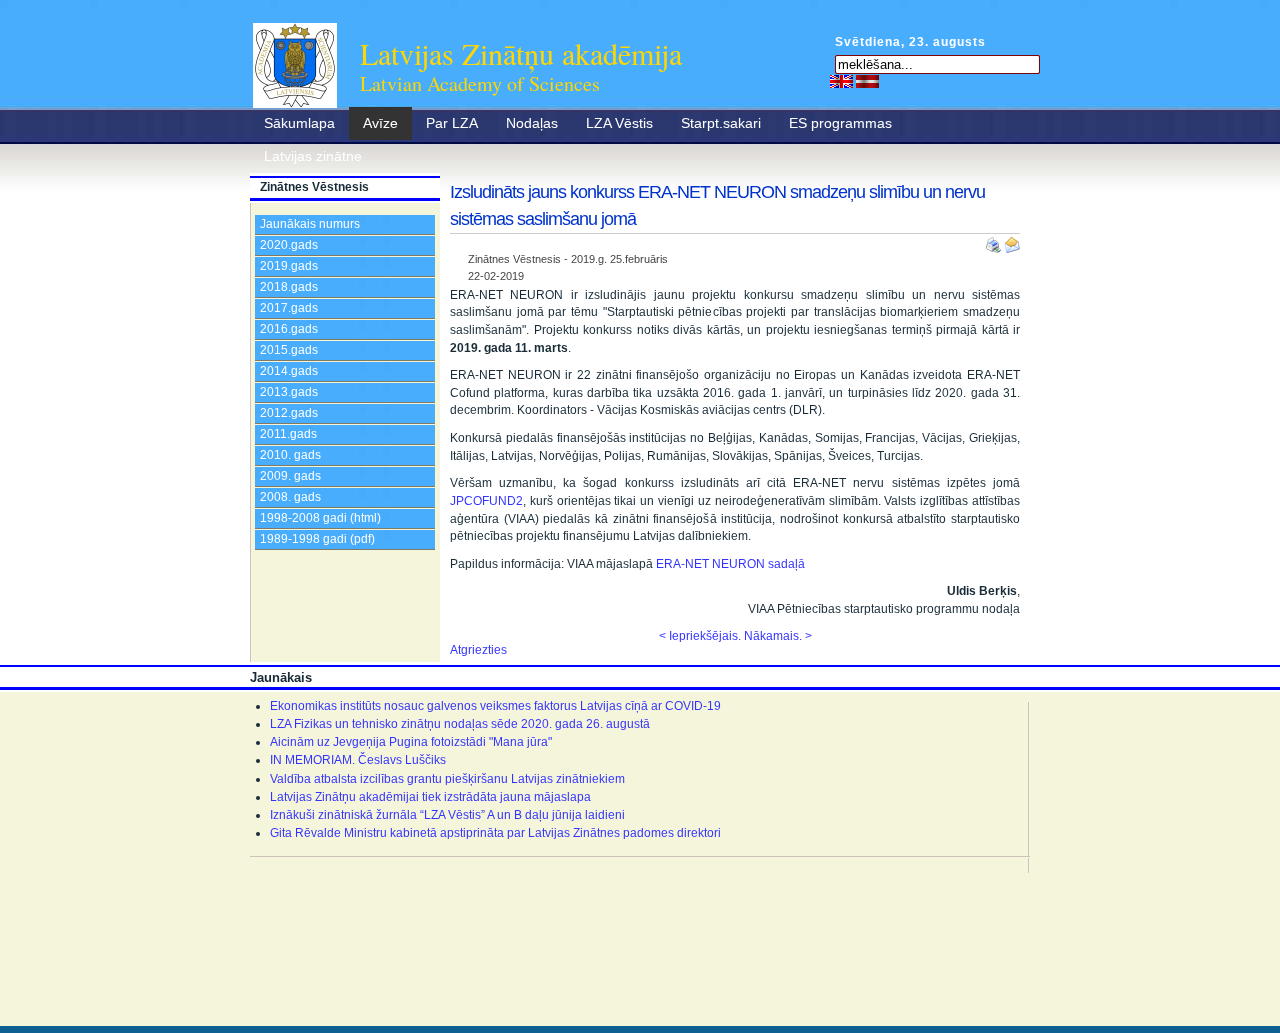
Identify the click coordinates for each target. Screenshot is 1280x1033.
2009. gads (290, 476)
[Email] (1012, 241)
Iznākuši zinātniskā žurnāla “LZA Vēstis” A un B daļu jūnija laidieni (447, 815)
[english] (841, 81)
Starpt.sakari (721, 123)
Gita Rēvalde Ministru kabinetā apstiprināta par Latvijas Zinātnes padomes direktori (495, 833)
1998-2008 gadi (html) (320, 518)
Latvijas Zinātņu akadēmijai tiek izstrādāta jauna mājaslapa (430, 797)
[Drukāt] (995, 241)
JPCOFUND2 (486, 501)
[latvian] (867, 81)
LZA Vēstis (619, 123)
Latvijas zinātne (313, 156)
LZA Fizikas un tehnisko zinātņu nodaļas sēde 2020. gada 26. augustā (460, 724)
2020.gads (289, 245)
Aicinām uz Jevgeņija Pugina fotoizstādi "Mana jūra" (411, 742)
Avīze (380, 123)
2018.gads (289, 287)
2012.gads (289, 413)
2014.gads (289, 371)
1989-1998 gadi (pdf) (317, 539)
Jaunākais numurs (310, 224)
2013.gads (289, 392)
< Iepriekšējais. (700, 636)
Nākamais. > (778, 636)
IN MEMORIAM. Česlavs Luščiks (358, 760)
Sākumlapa (299, 123)
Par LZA (452, 123)
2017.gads (289, 308)
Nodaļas (532, 123)
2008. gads (290, 497)
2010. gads (290, 455)
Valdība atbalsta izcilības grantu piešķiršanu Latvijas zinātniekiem (447, 779)
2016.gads (289, 329)
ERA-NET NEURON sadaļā (730, 564)
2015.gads (289, 350)
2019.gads (289, 266)
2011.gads (288, 434)
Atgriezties (478, 650)
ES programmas (840, 123)
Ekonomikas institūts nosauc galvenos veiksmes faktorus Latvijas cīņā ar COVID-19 (495, 706)
